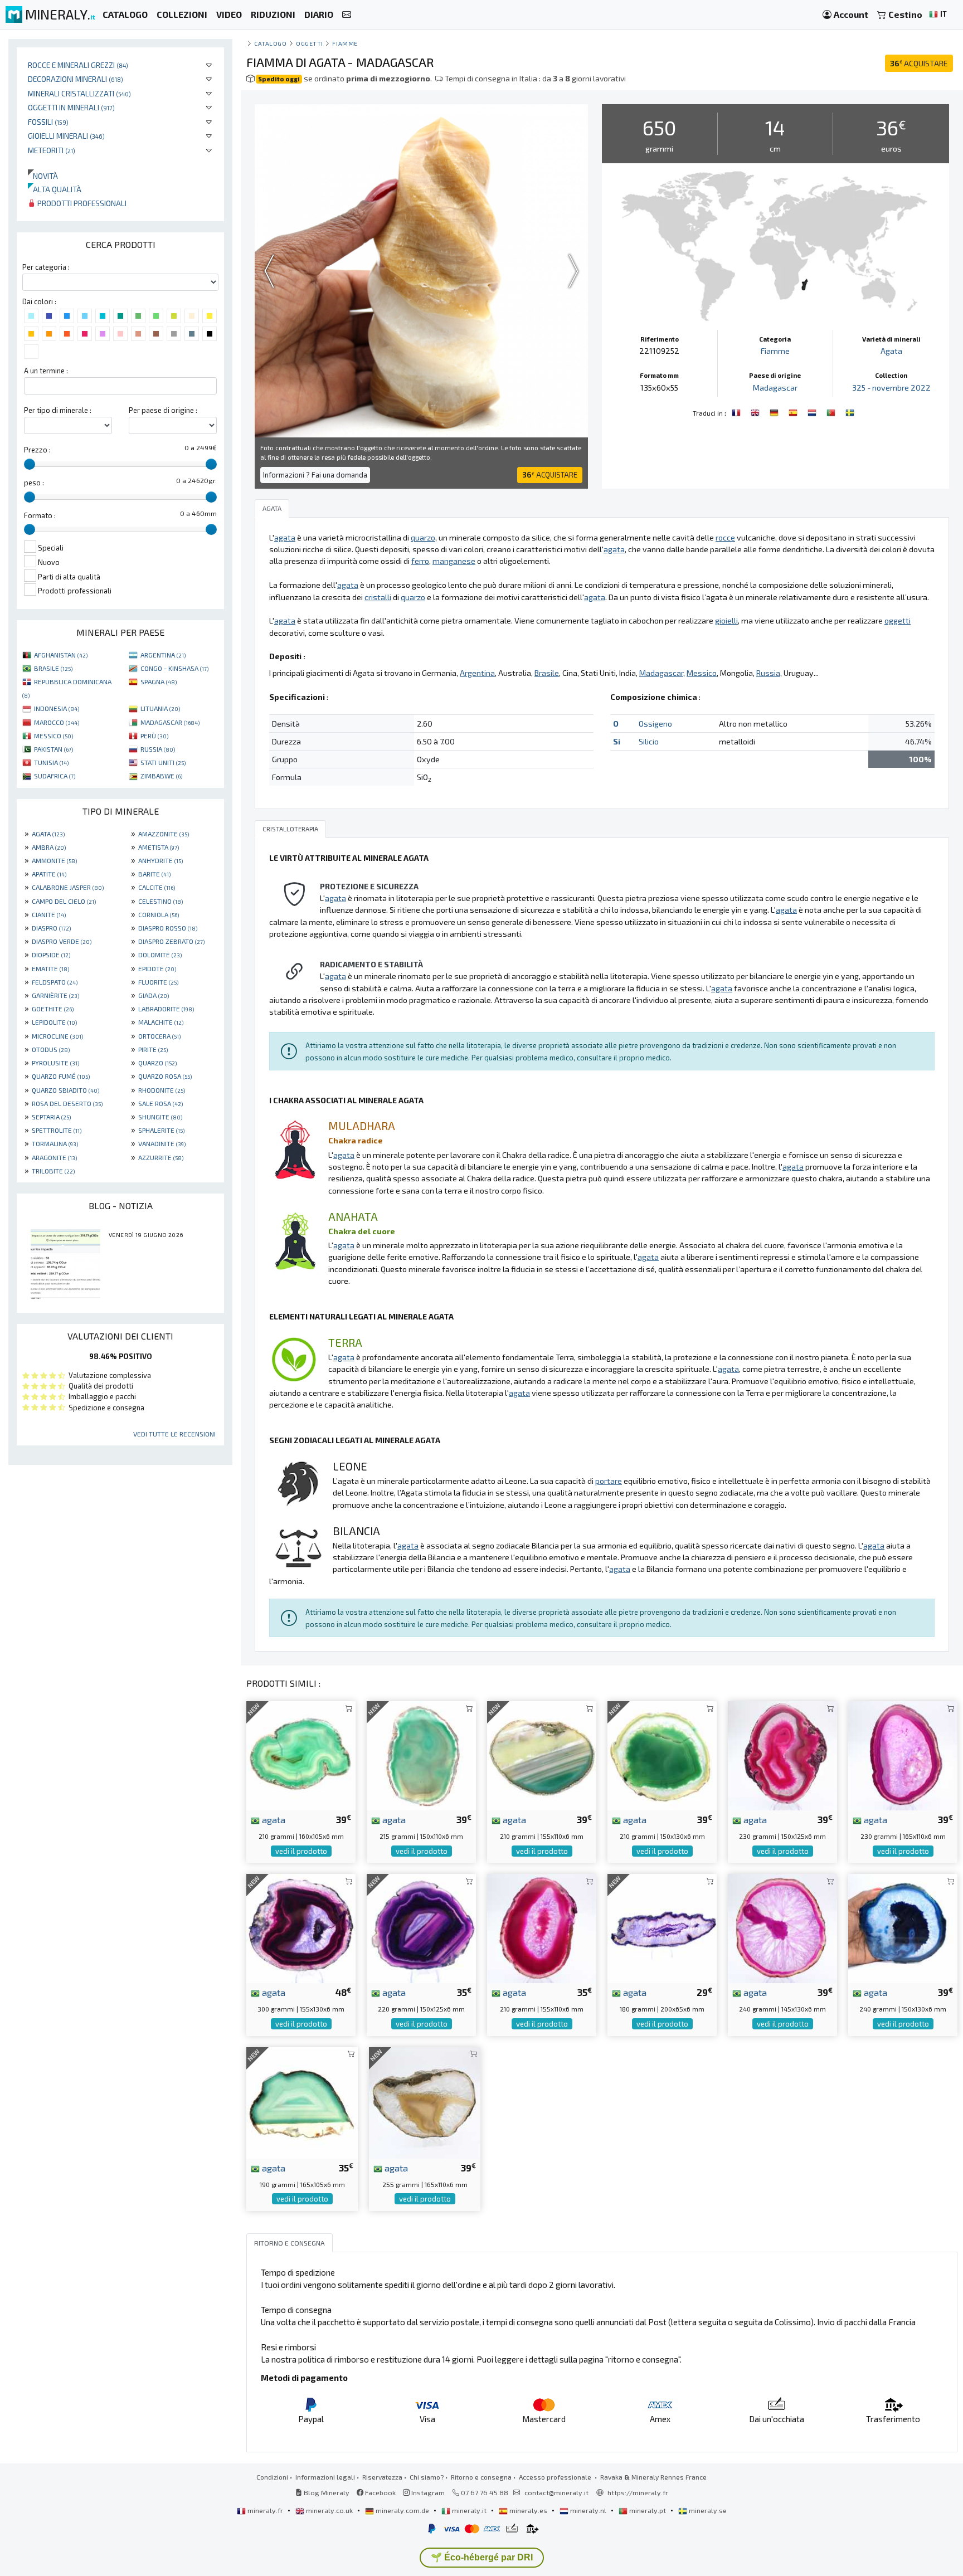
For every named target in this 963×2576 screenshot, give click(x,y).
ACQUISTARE (919, 63)
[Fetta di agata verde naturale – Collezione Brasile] (542, 1754)
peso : (34, 483)
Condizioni (272, 2477)
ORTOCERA (159, 1036)
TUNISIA (51, 762)
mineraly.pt (648, 2510)
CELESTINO (160, 901)
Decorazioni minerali (76, 79)
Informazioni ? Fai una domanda (315, 475)
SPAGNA (159, 681)
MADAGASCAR (170, 722)
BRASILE (53, 668)
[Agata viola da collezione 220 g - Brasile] (421, 1927)
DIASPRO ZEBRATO (171, 941)
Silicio (649, 741)
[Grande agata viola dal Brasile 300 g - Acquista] (301, 1927)
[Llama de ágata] (794, 412)
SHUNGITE (160, 1117)
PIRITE (153, 1049)
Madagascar (775, 388)
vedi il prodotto (301, 1851)
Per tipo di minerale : (58, 410)
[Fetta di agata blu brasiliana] (903, 1927)
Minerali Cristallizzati (79, 93)
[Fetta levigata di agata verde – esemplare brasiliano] (302, 2102)
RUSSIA (158, 749)
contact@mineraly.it (556, 2492)
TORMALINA (55, 1143)
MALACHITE (161, 1022)
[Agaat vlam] (813, 412)
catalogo (270, 43)
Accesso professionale (556, 2477)
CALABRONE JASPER (68, 887)
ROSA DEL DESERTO (67, 1103)
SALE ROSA (160, 1103)
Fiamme (345, 43)
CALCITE (157, 887)
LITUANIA (160, 708)
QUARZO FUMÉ (61, 1076)
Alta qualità (55, 189)
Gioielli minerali (66, 136)
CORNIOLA (159, 914)
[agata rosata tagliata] (903, 1754)
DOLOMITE (160, 955)
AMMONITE (54, 860)
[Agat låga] (850, 412)
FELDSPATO (55, 982)
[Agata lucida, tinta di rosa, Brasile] (542, 1927)
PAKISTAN (53, 749)
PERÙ (154, 736)
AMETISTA (159, 847)
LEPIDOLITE (54, 1022)
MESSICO (53, 736)
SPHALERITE (161, 1130)
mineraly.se (707, 2510)
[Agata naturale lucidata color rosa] (782, 1754)
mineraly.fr (265, 2510)
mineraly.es (528, 2510)
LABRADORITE (166, 1009)
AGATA (48, 834)
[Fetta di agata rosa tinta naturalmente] (782, 1927)
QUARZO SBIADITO (65, 1090)
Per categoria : (46, 267)
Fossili (48, 122)
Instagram (427, 2492)
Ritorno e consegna (481, 2477)
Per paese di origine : (163, 410)
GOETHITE (53, 1009)
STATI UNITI (163, 762)
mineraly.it (469, 2510)
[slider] (30, 464)
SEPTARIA (51, 1117)
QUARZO (157, 1063)
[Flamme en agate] (737, 412)
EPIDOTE (157, 968)
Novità (43, 176)
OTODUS (51, 1049)
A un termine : (46, 371)
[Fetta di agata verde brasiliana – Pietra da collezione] (662, 1754)
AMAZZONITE (164, 834)
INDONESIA (57, 708)
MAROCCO (57, 722)
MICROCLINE (57, 1036)
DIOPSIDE (51, 955)
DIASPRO (51, 928)
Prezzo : (37, 450)
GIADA (154, 995)
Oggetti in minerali (71, 107)
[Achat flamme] (756, 412)
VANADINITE (162, 1143)
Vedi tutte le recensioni (174, 1434)
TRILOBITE (53, 1171)
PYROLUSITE (55, 1063)
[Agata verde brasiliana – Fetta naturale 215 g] (421, 1754)
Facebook (380, 2492)
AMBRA (49, 847)
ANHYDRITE (160, 860)
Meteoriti (52, 150)
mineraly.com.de (402, 2510)
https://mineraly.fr (638, 2492)
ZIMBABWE (161, 776)
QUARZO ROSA (165, 1076)
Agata (891, 351)
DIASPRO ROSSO (168, 928)
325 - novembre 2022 (891, 388)
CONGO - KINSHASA (174, 668)
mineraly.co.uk (329, 2510)
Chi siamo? (427, 2477)
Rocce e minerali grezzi (78, 65)
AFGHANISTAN (61, 655)
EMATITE (50, 968)
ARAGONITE (54, 1157)
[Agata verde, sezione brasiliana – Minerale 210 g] (301, 1754)
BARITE (154, 874)
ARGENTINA (163, 655)
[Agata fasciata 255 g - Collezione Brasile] (425, 2102)
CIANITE (49, 914)
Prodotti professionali (81, 203)
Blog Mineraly (326, 2492)
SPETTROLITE (57, 1130)
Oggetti (310, 43)
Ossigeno (655, 724)
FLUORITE (158, 982)
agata (273, 1819)
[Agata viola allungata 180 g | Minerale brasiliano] (662, 1927)
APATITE (49, 874)
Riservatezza (382, 2477)
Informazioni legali (325, 2477)
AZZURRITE (161, 1157)
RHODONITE (162, 1090)
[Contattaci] (347, 15)
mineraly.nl (588, 2510)
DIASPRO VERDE (62, 941)
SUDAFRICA (55, 776)
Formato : (40, 515)
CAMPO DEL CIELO (64, 901)
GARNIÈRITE (55, 995)
